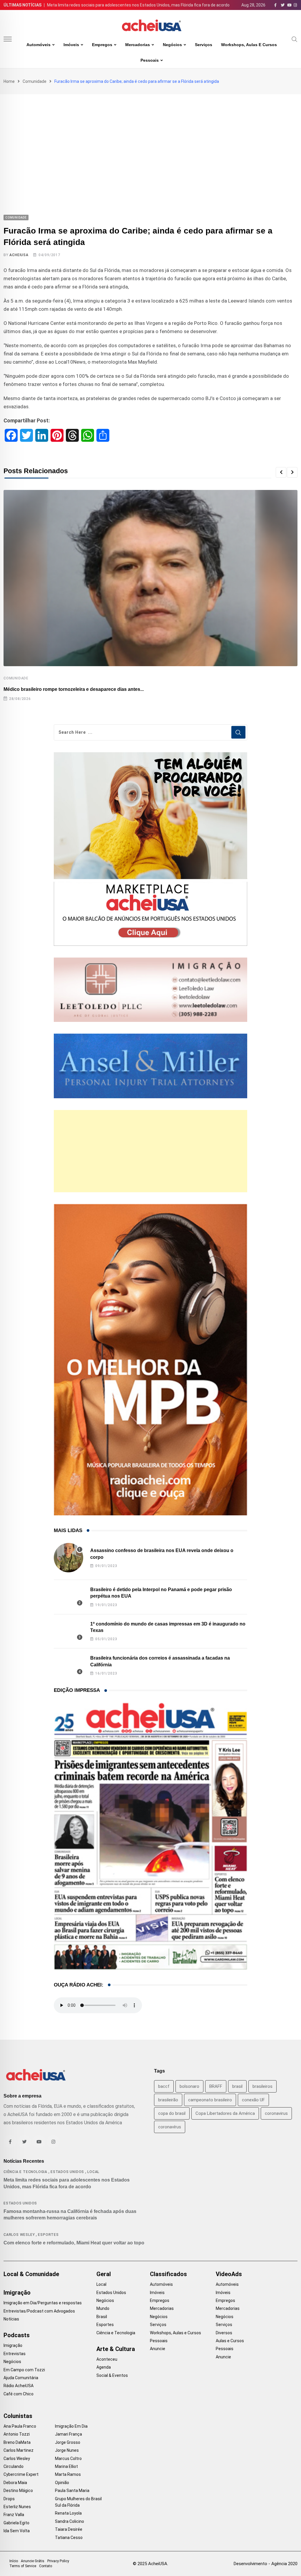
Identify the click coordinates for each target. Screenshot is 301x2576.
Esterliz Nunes (17, 2507)
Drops (9, 2499)
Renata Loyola (68, 2513)
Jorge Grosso (68, 2442)
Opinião (62, 2483)
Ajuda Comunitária (21, 2378)
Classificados (168, 2274)
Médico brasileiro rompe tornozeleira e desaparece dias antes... (74, 689)
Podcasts (17, 2335)
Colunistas (18, 2416)
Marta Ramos (68, 2474)
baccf (164, 2086)
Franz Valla (14, 2515)
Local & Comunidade (31, 2274)
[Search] (295, 39)
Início (14, 2561)
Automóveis (39, 45)
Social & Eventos (112, 2375)
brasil (237, 2086)
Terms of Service (23, 2566)
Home (9, 81)
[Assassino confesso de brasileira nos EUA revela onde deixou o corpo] (68, 1558)
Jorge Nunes (67, 2450)
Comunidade (35, 81)
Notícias (11, 2319)
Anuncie (158, 2349)
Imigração (17, 2293)
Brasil (102, 2317)
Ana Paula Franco (20, 2426)
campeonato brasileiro (210, 2100)
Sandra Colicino (70, 2521)
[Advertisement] (150, 138)
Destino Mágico (18, 2491)
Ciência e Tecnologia (25, 2172)
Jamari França (68, 2434)
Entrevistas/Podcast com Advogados (39, 2311)
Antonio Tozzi (17, 2434)
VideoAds (229, 2274)
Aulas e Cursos (230, 2341)
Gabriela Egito (16, 2523)
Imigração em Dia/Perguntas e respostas (43, 2303)
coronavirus (276, 2113)
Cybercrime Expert (21, 2474)
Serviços (204, 45)
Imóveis (71, 45)
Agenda (104, 2367)
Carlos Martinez (19, 2450)
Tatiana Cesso (69, 2538)
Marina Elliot (66, 2466)
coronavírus (170, 2127)
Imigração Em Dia (71, 2426)
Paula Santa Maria (72, 2491)
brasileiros (262, 2086)
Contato (46, 2566)
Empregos (102, 45)
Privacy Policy (58, 2561)
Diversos (224, 2333)
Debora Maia (15, 2483)
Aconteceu (107, 2359)
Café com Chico (19, 2394)
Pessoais (150, 60)
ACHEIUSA (19, 255)
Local (93, 2172)
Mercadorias (138, 45)
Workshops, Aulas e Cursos (249, 45)
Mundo (103, 2308)
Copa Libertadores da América (225, 2113)
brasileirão (168, 2100)
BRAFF (216, 2086)
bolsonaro (189, 2086)
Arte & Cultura (116, 2349)
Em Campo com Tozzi (24, 2370)
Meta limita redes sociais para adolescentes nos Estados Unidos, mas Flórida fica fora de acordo (138, 5)
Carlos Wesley (19, 2235)
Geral (104, 2274)
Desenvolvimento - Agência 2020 (266, 2564)
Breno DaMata (17, 2442)
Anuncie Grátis (33, 2561)
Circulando (14, 2466)
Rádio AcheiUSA (19, 2386)
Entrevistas (15, 2354)
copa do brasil (172, 2113)
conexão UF (253, 2100)
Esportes (48, 2235)
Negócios (172, 45)
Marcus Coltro (68, 2459)
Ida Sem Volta (17, 2531)
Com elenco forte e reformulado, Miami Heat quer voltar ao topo (74, 2243)
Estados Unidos (67, 2172)
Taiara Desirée (69, 2529)
